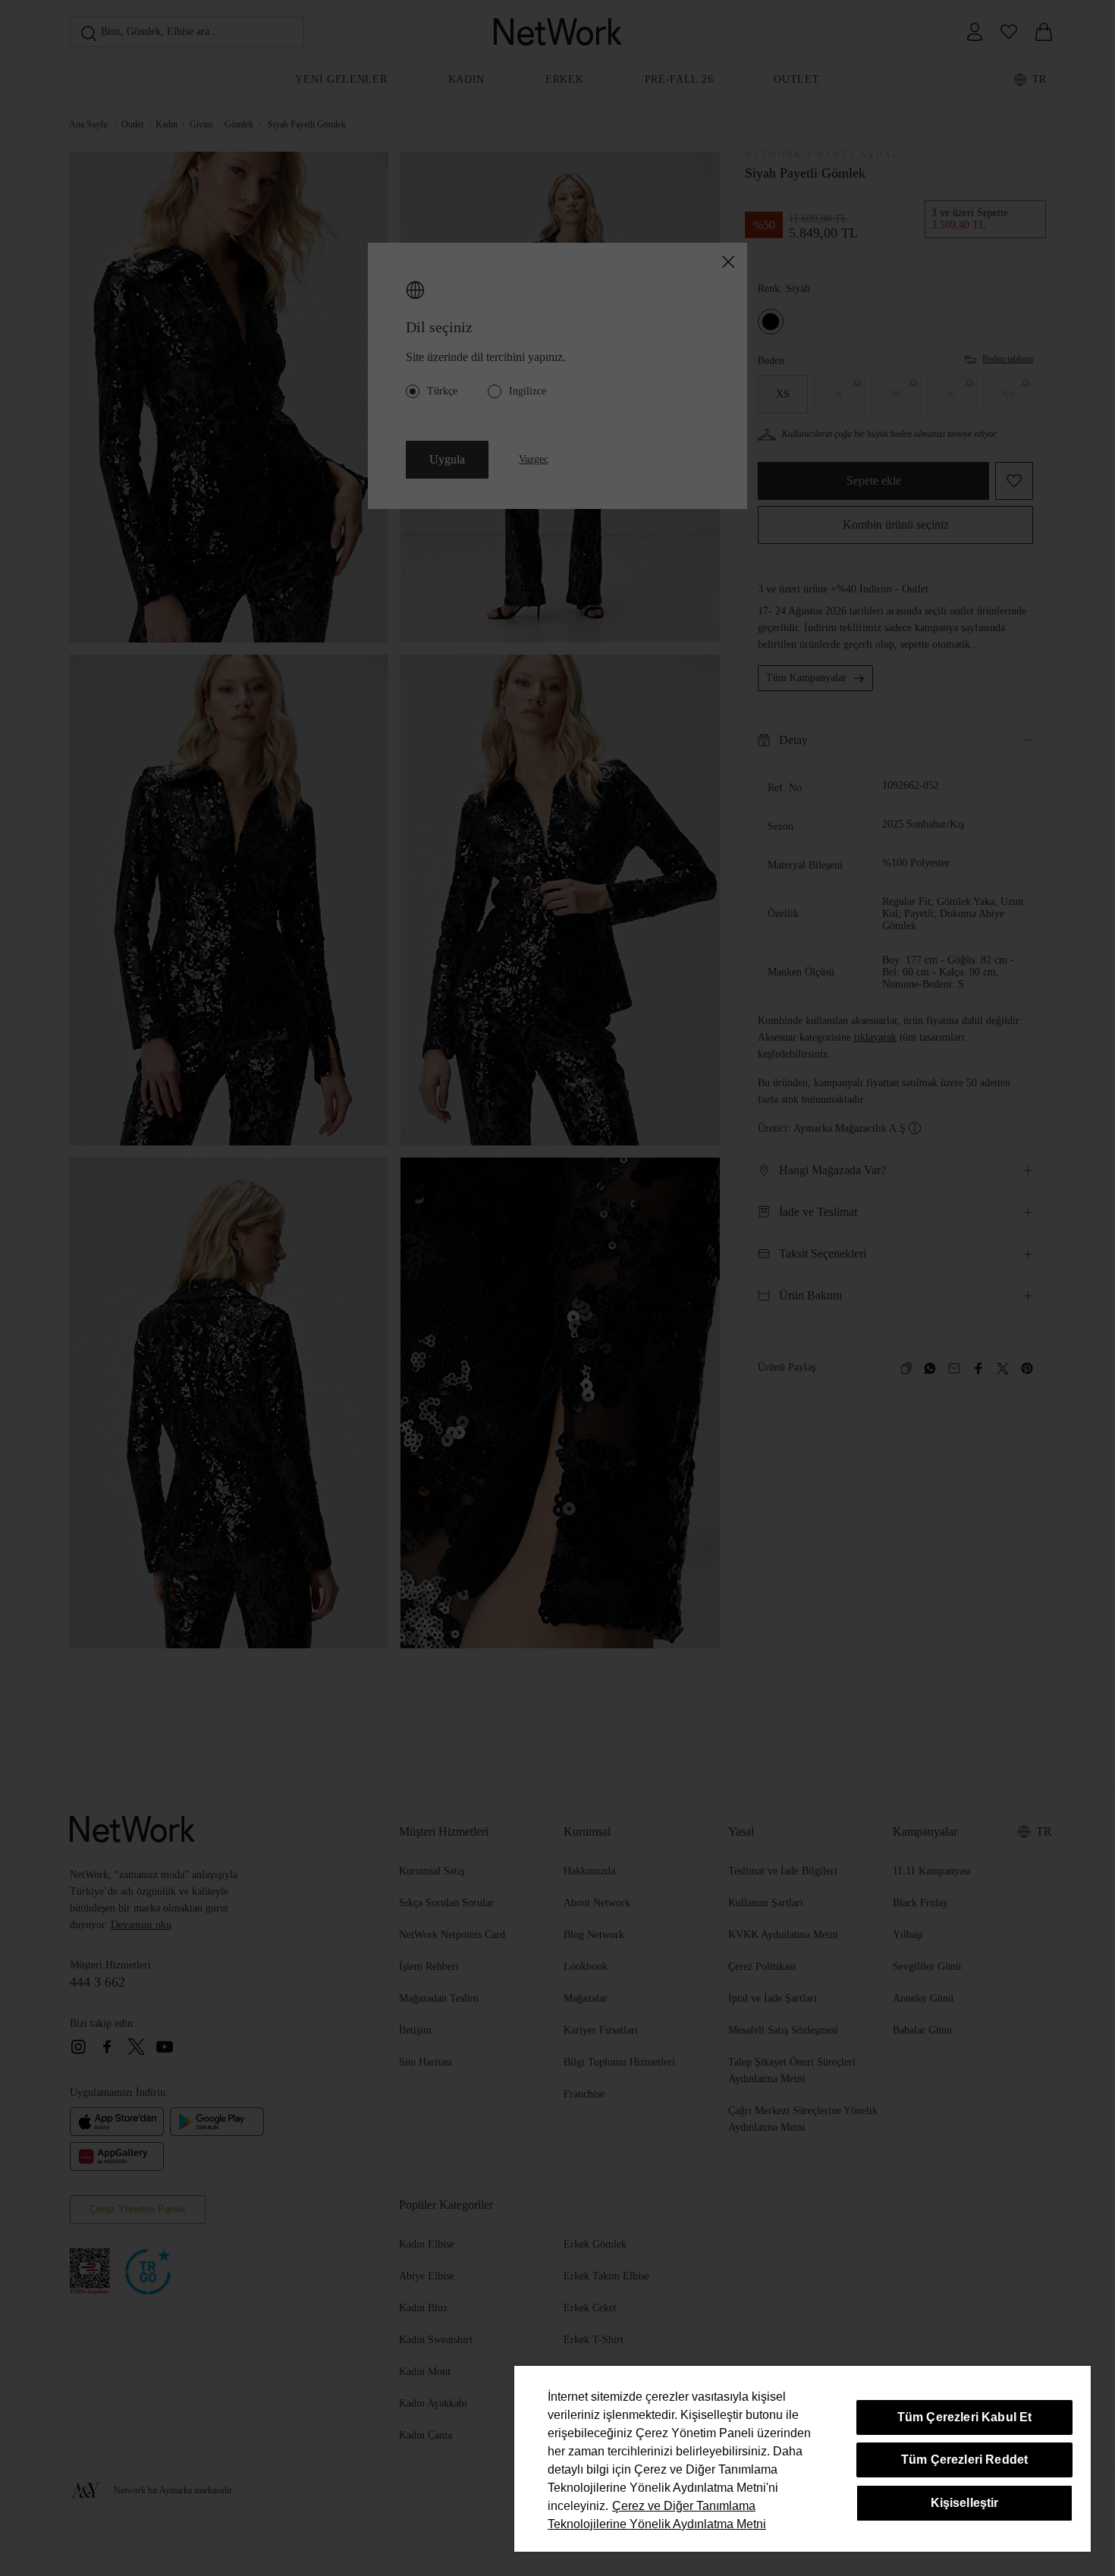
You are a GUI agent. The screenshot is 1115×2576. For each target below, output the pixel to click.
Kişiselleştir (965, 2503)
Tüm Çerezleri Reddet (964, 2460)
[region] (802, 2459)
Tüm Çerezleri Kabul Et (965, 2417)
